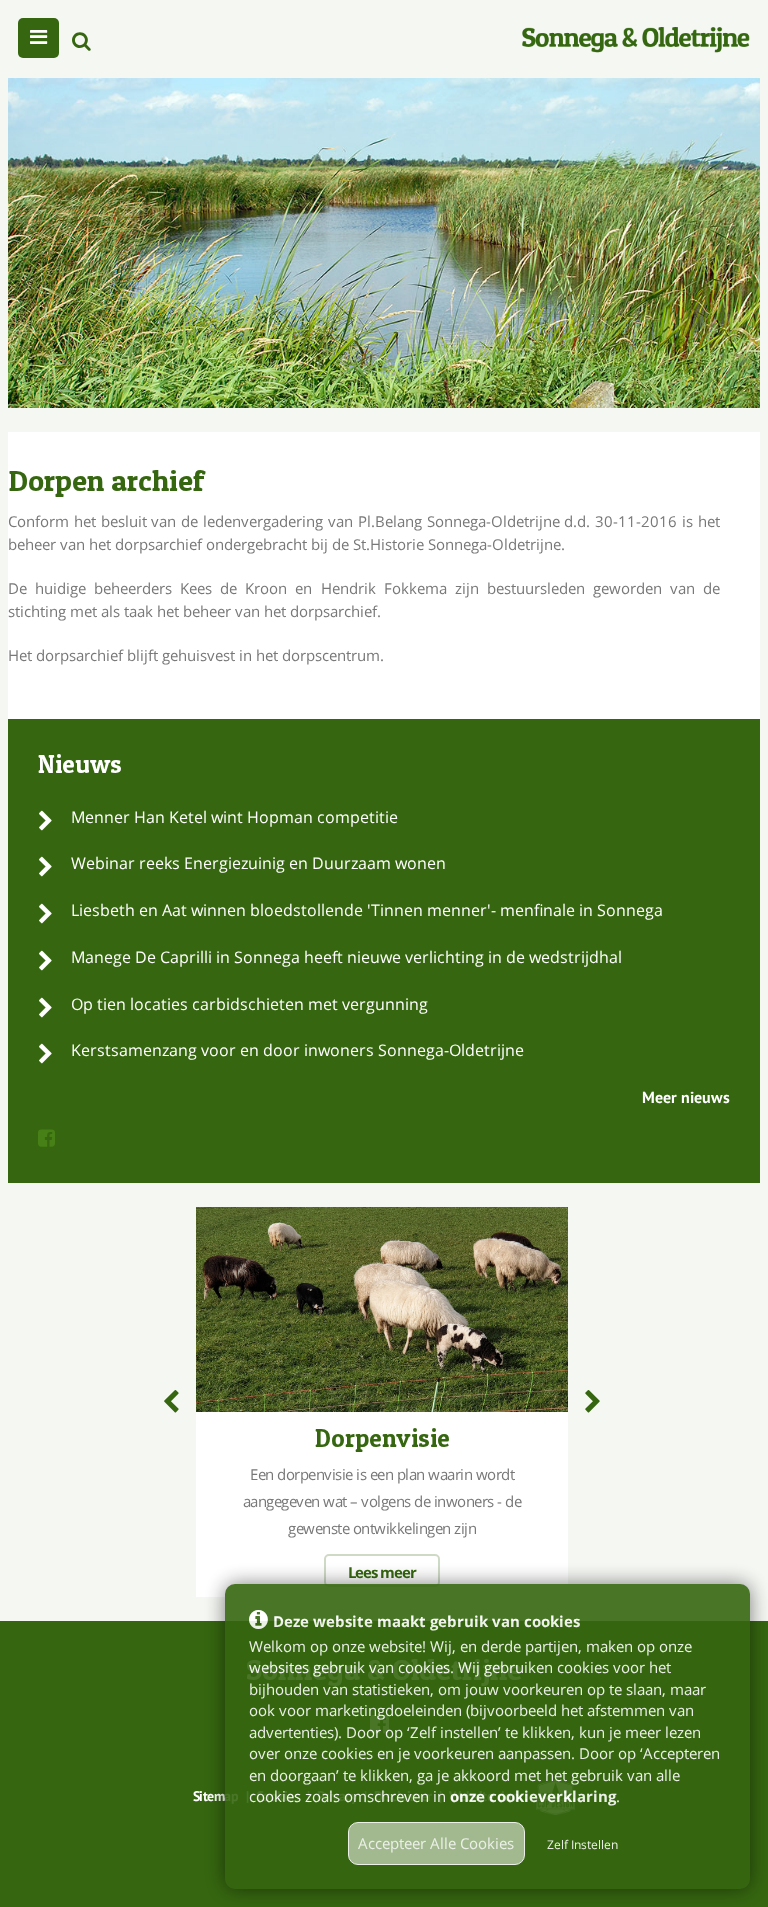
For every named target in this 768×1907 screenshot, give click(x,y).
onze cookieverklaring (533, 1796)
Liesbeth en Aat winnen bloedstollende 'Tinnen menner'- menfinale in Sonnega (367, 910)
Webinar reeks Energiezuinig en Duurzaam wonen (258, 863)
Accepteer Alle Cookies (436, 1843)
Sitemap (216, 1796)
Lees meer (382, 1572)
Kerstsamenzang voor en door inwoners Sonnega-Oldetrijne (297, 1050)
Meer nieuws (686, 1097)
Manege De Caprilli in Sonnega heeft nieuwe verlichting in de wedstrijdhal (346, 957)
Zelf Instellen (582, 1844)
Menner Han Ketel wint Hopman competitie (234, 817)
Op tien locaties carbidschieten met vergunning (249, 1004)
